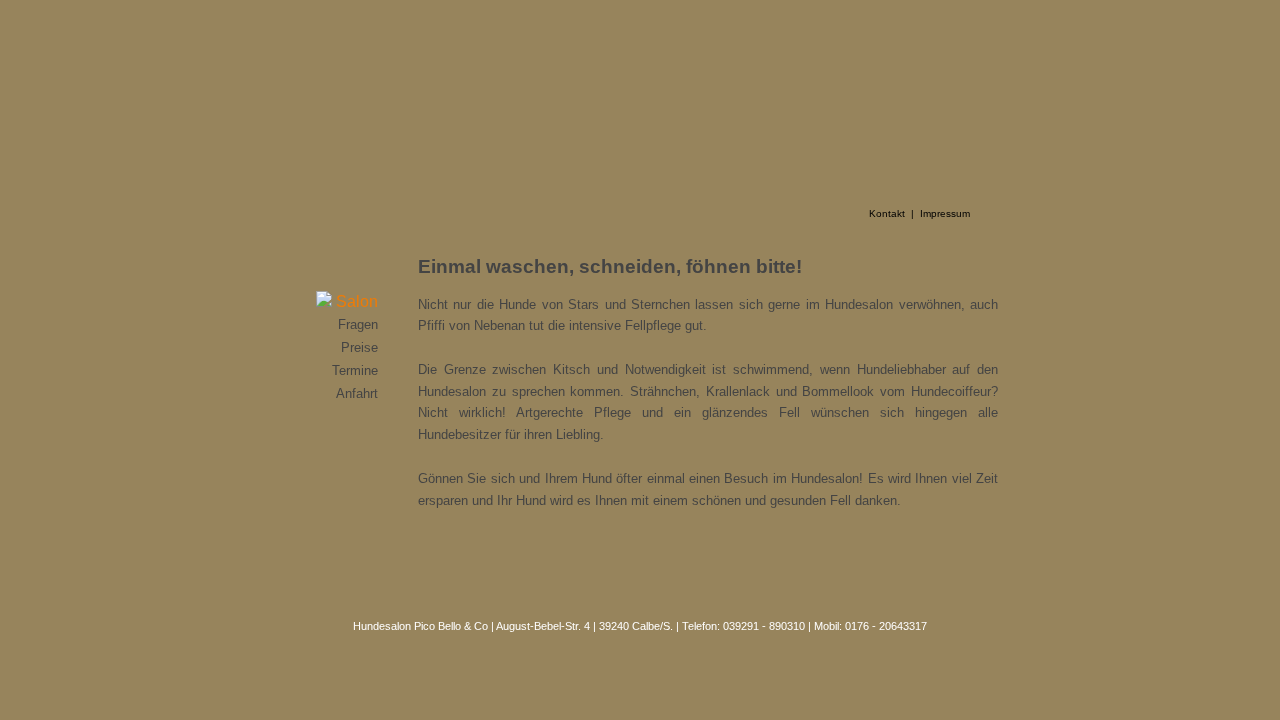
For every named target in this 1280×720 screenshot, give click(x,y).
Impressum (945, 213)
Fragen (358, 324)
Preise (359, 347)
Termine (355, 370)
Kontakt (887, 213)
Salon (355, 301)
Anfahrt (357, 393)
